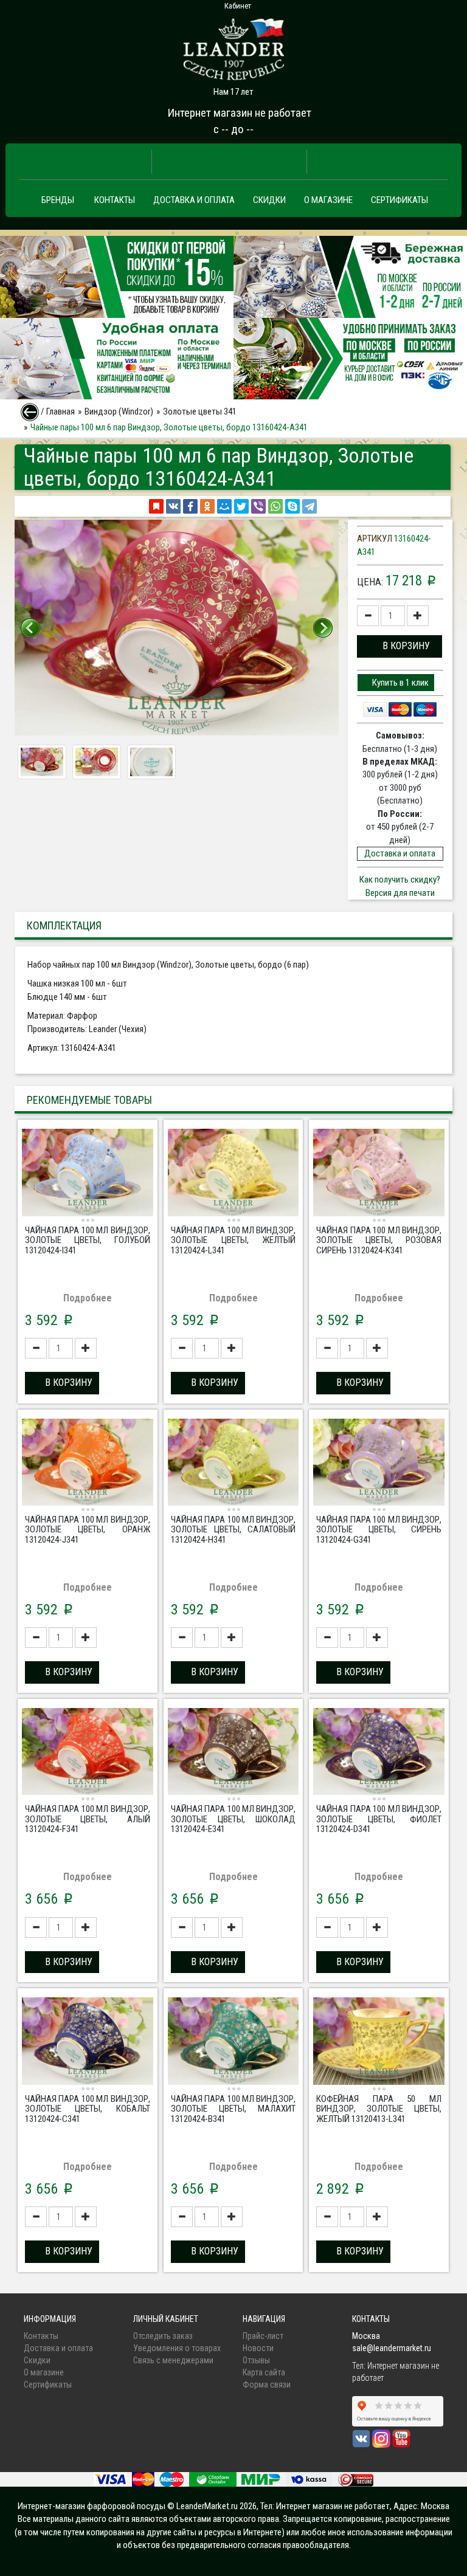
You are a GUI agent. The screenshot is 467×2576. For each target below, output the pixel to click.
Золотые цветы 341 (200, 412)
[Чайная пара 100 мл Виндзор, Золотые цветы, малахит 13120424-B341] (233, 2042)
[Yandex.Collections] (156, 506)
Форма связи (267, 2385)
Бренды (58, 200)
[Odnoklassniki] (207, 506)
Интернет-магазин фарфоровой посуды (92, 2506)
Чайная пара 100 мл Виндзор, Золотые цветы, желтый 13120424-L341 (233, 1240)
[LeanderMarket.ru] (233, 46)
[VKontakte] (173, 506)
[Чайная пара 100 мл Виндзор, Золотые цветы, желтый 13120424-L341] (233, 1174)
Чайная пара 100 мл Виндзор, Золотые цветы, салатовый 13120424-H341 (233, 1530)
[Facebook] (190, 506)
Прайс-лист (263, 2336)
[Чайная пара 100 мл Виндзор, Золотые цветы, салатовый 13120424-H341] (233, 1464)
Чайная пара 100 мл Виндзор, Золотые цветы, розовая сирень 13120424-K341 (379, 1240)
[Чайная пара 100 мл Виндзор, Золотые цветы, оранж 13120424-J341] (88, 1464)
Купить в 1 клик (400, 683)
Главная (61, 412)
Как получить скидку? (400, 880)
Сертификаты (400, 200)
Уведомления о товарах (177, 2348)
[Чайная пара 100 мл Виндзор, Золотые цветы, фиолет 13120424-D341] (379, 1753)
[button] (400, 646)
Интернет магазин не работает (239, 113)
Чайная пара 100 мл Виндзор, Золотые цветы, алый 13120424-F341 (88, 1819)
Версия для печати (400, 893)
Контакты (115, 200)
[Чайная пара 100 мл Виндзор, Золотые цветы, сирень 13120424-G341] (379, 1464)
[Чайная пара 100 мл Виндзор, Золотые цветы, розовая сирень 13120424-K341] (379, 1174)
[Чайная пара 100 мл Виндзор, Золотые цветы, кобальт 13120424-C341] (88, 2042)
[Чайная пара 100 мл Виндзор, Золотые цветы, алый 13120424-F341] (88, 1753)
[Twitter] (241, 506)
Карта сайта (264, 2372)
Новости (258, 2348)
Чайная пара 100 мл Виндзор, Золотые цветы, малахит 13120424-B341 (233, 2109)
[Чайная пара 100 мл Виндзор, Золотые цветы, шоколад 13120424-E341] (233, 1753)
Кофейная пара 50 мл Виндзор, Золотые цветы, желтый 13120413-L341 (379, 2109)
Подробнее (88, 1298)
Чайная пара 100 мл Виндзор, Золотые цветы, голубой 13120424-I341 (88, 1240)
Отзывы (256, 2360)
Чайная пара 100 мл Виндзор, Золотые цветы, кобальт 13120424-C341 (88, 2109)
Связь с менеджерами (173, 2360)
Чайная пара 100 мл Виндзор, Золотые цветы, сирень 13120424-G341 (379, 1530)
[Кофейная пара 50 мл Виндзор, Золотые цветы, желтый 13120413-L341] (379, 2042)
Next (323, 628)
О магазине (328, 200)
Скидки (269, 200)
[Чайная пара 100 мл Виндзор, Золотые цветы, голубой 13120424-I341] (88, 1174)
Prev (30, 628)
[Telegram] (310, 506)
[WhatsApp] (275, 506)
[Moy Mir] (224, 506)
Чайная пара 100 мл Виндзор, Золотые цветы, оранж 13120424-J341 (88, 1530)
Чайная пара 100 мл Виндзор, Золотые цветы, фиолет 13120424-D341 (379, 1819)
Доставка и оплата (194, 200)
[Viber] (258, 506)
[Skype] (292, 506)
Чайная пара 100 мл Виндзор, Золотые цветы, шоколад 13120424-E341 (233, 1819)
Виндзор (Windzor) (119, 412)
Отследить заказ (163, 2336)
